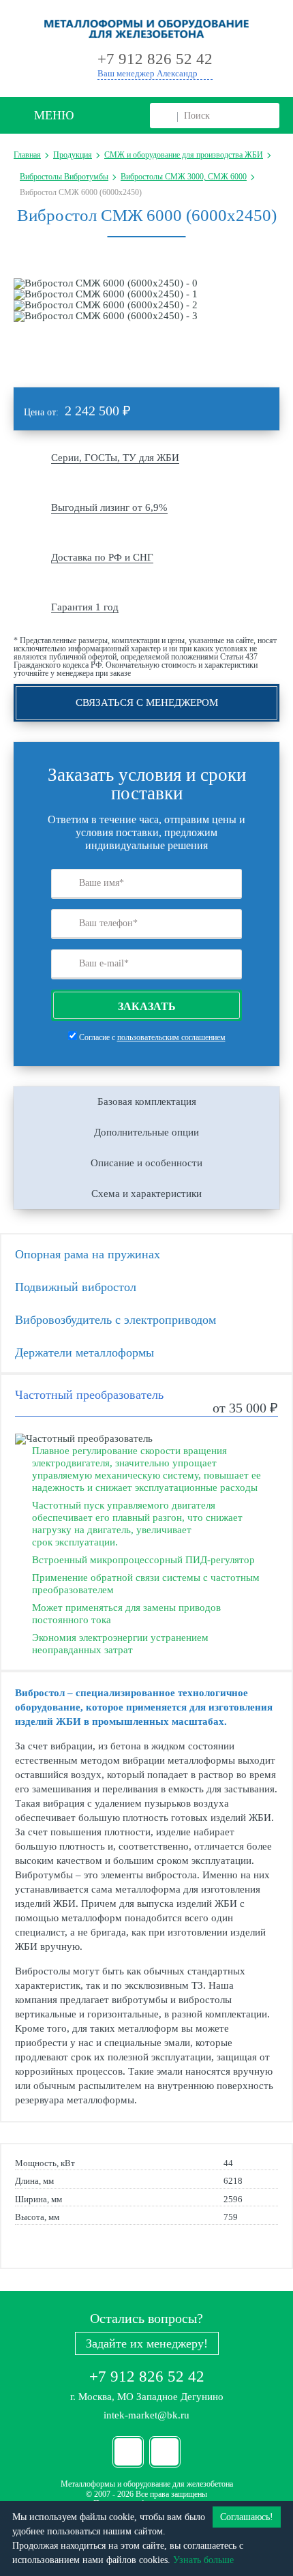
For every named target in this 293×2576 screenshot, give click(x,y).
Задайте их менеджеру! (147, 2343)
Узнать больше (203, 2560)
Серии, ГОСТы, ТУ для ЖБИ (115, 458)
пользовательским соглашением (171, 1037)
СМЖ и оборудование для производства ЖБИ (184, 155)
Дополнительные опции (146, 1132)
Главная (27, 155)
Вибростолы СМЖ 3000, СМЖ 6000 (184, 177)
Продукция (73, 155)
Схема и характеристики (146, 1194)
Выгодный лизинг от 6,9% (109, 507)
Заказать (147, 1006)
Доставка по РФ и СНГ (102, 557)
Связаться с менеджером (147, 702)
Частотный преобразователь (89, 1395)
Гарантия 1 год (85, 607)
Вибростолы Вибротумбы (64, 177)
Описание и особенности (146, 1163)
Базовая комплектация (147, 1101)
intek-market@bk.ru (146, 2415)
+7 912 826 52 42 (147, 2377)
